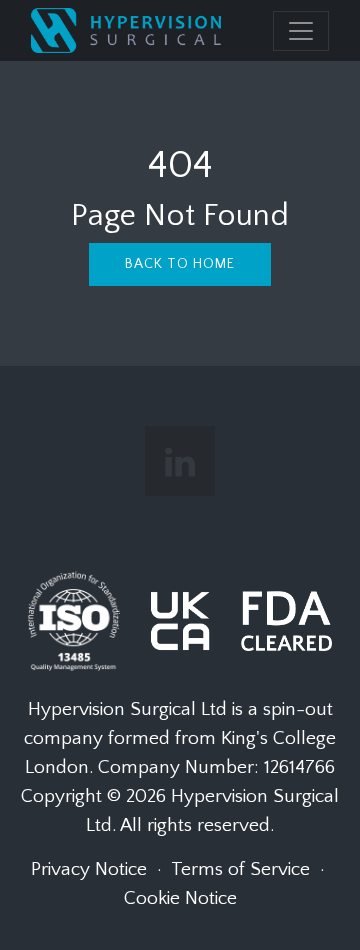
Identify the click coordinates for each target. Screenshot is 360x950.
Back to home (180, 264)
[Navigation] (301, 31)
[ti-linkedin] (180, 461)
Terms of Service (240, 869)
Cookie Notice (180, 898)
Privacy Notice (89, 869)
